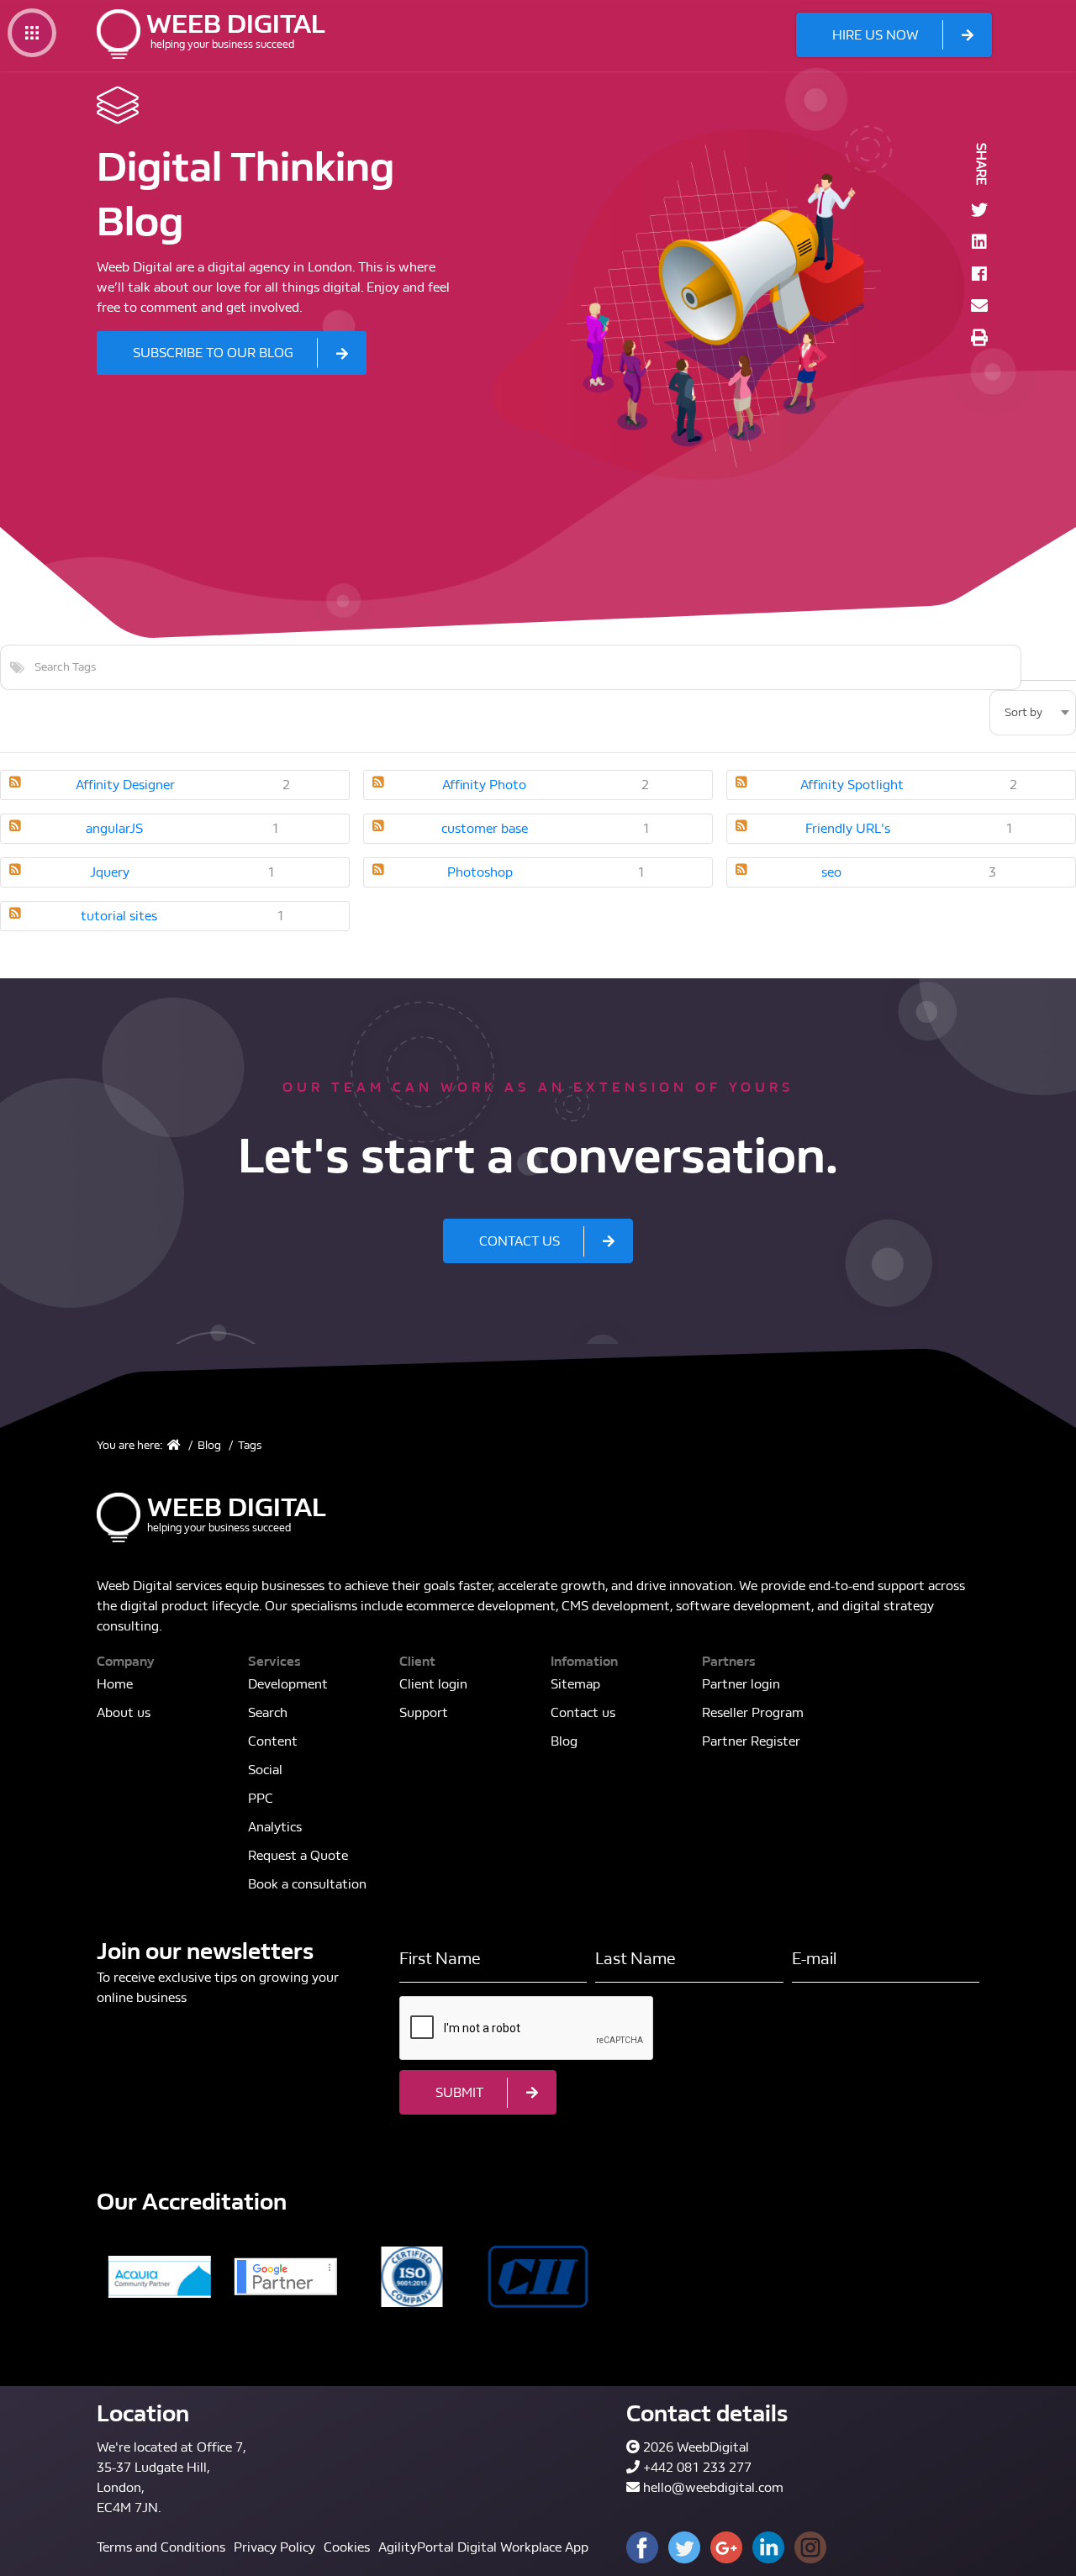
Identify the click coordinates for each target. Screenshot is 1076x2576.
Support (424, 1712)
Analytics (275, 1827)
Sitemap (575, 1684)
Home (115, 1684)
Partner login (741, 1684)
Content (273, 1741)
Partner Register (751, 1741)
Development (288, 1684)
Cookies (347, 2547)
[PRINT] (979, 338)
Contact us (583, 1712)
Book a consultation (307, 1884)
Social (265, 1770)
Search (1048, 667)
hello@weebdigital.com (713, 2487)
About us (124, 1712)
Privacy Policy (274, 2547)
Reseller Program (753, 1712)
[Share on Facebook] (979, 274)
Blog (564, 1741)
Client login (433, 1684)
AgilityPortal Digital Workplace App (483, 2547)
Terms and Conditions (161, 2547)
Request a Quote (298, 1855)
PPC (261, 1798)
